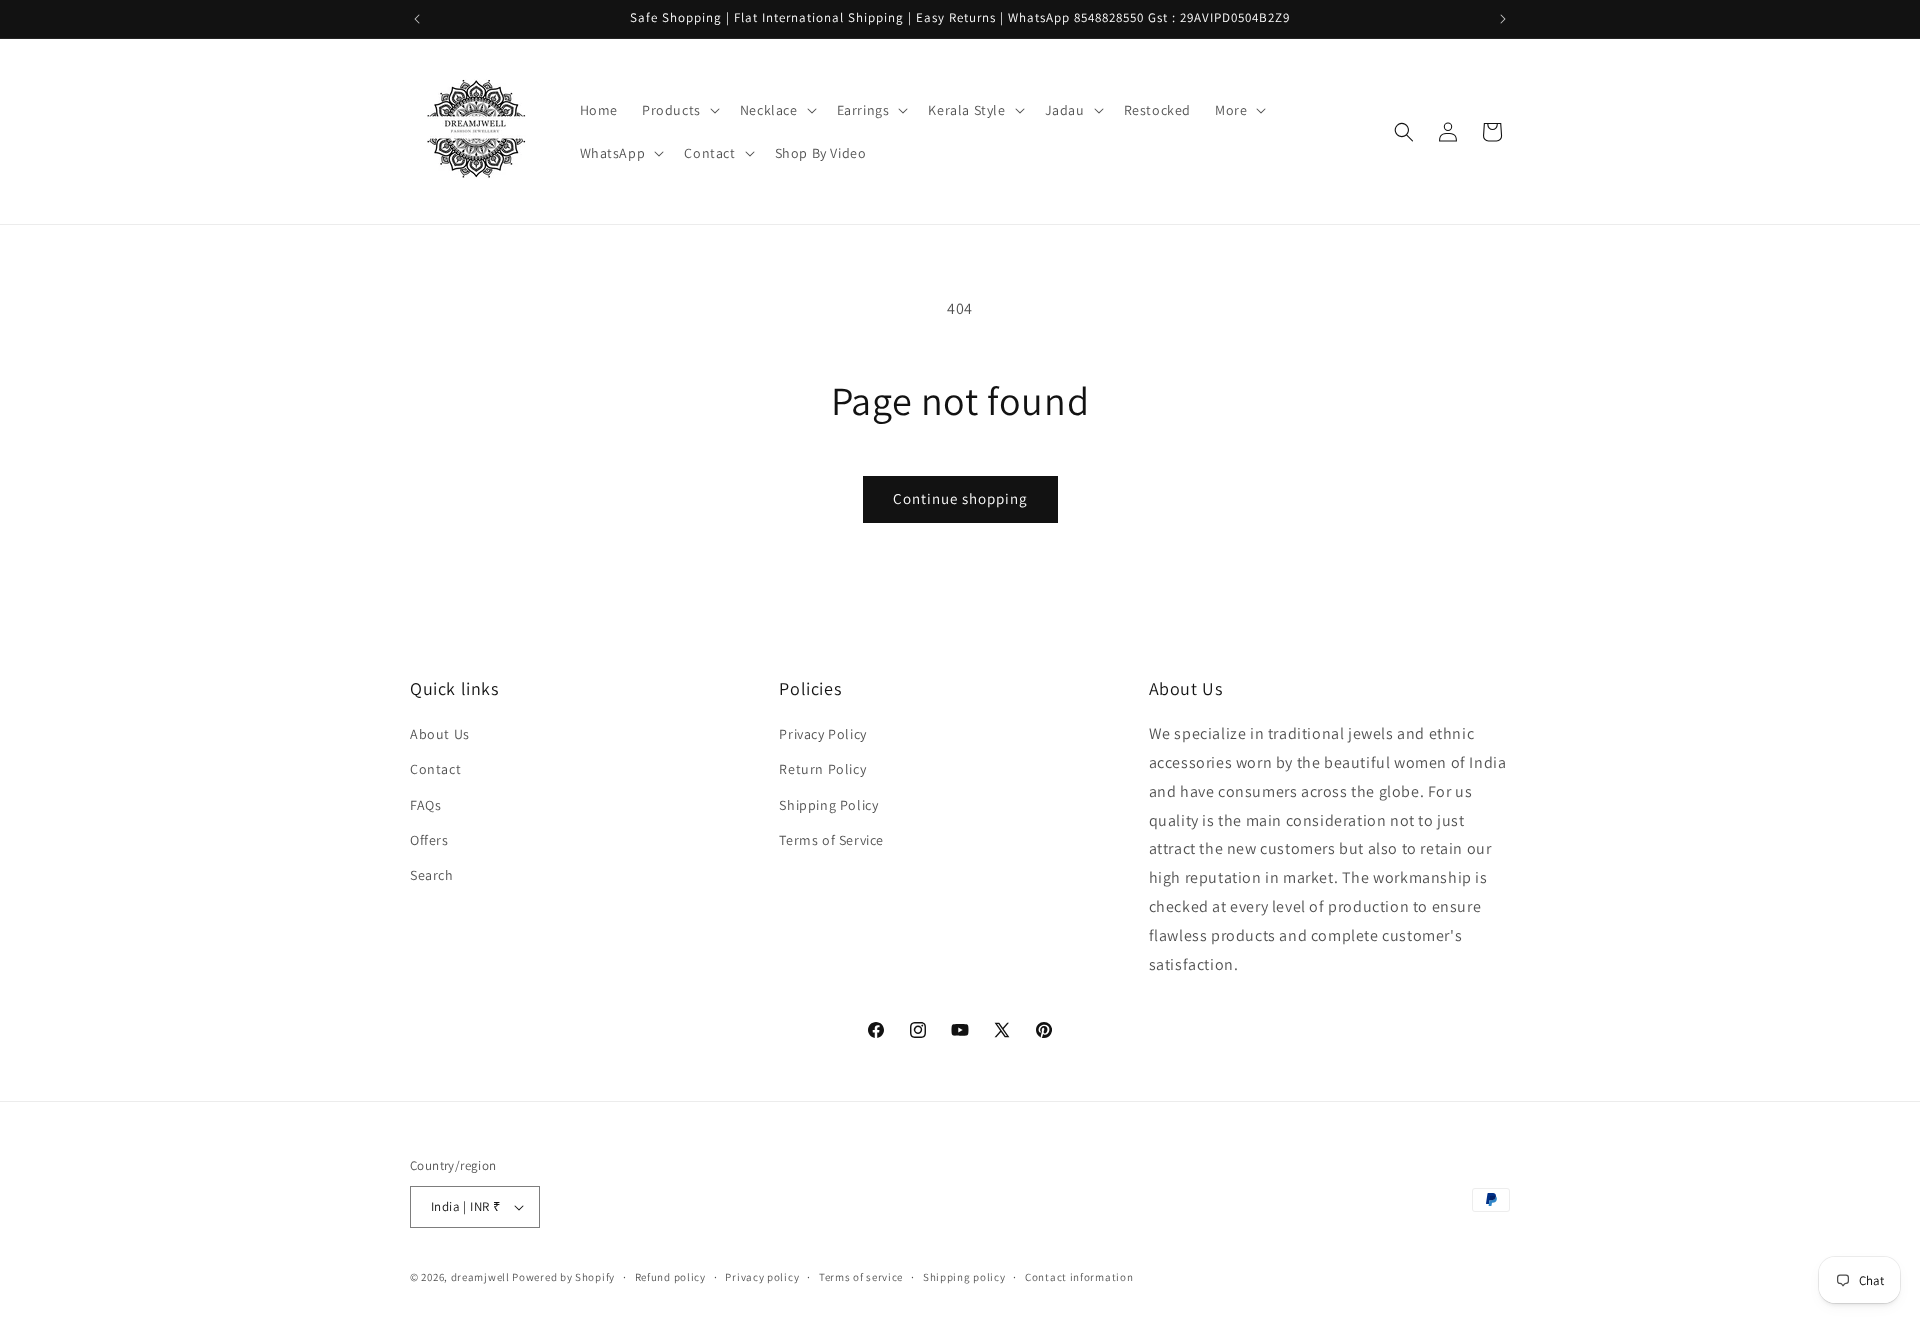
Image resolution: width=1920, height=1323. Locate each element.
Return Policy (822, 769)
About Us (440, 734)
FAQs (425, 805)
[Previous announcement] (417, 19)
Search (432, 875)
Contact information (1079, 1277)
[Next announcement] (1503, 19)
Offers (429, 840)
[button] (679, 110)
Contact (435, 769)
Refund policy (670, 1277)
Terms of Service (831, 840)
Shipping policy (964, 1277)
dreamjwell (480, 1277)
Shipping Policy (828, 805)
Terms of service (861, 1277)
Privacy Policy (822, 734)
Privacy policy (762, 1277)
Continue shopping (960, 498)
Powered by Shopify (563, 1277)
